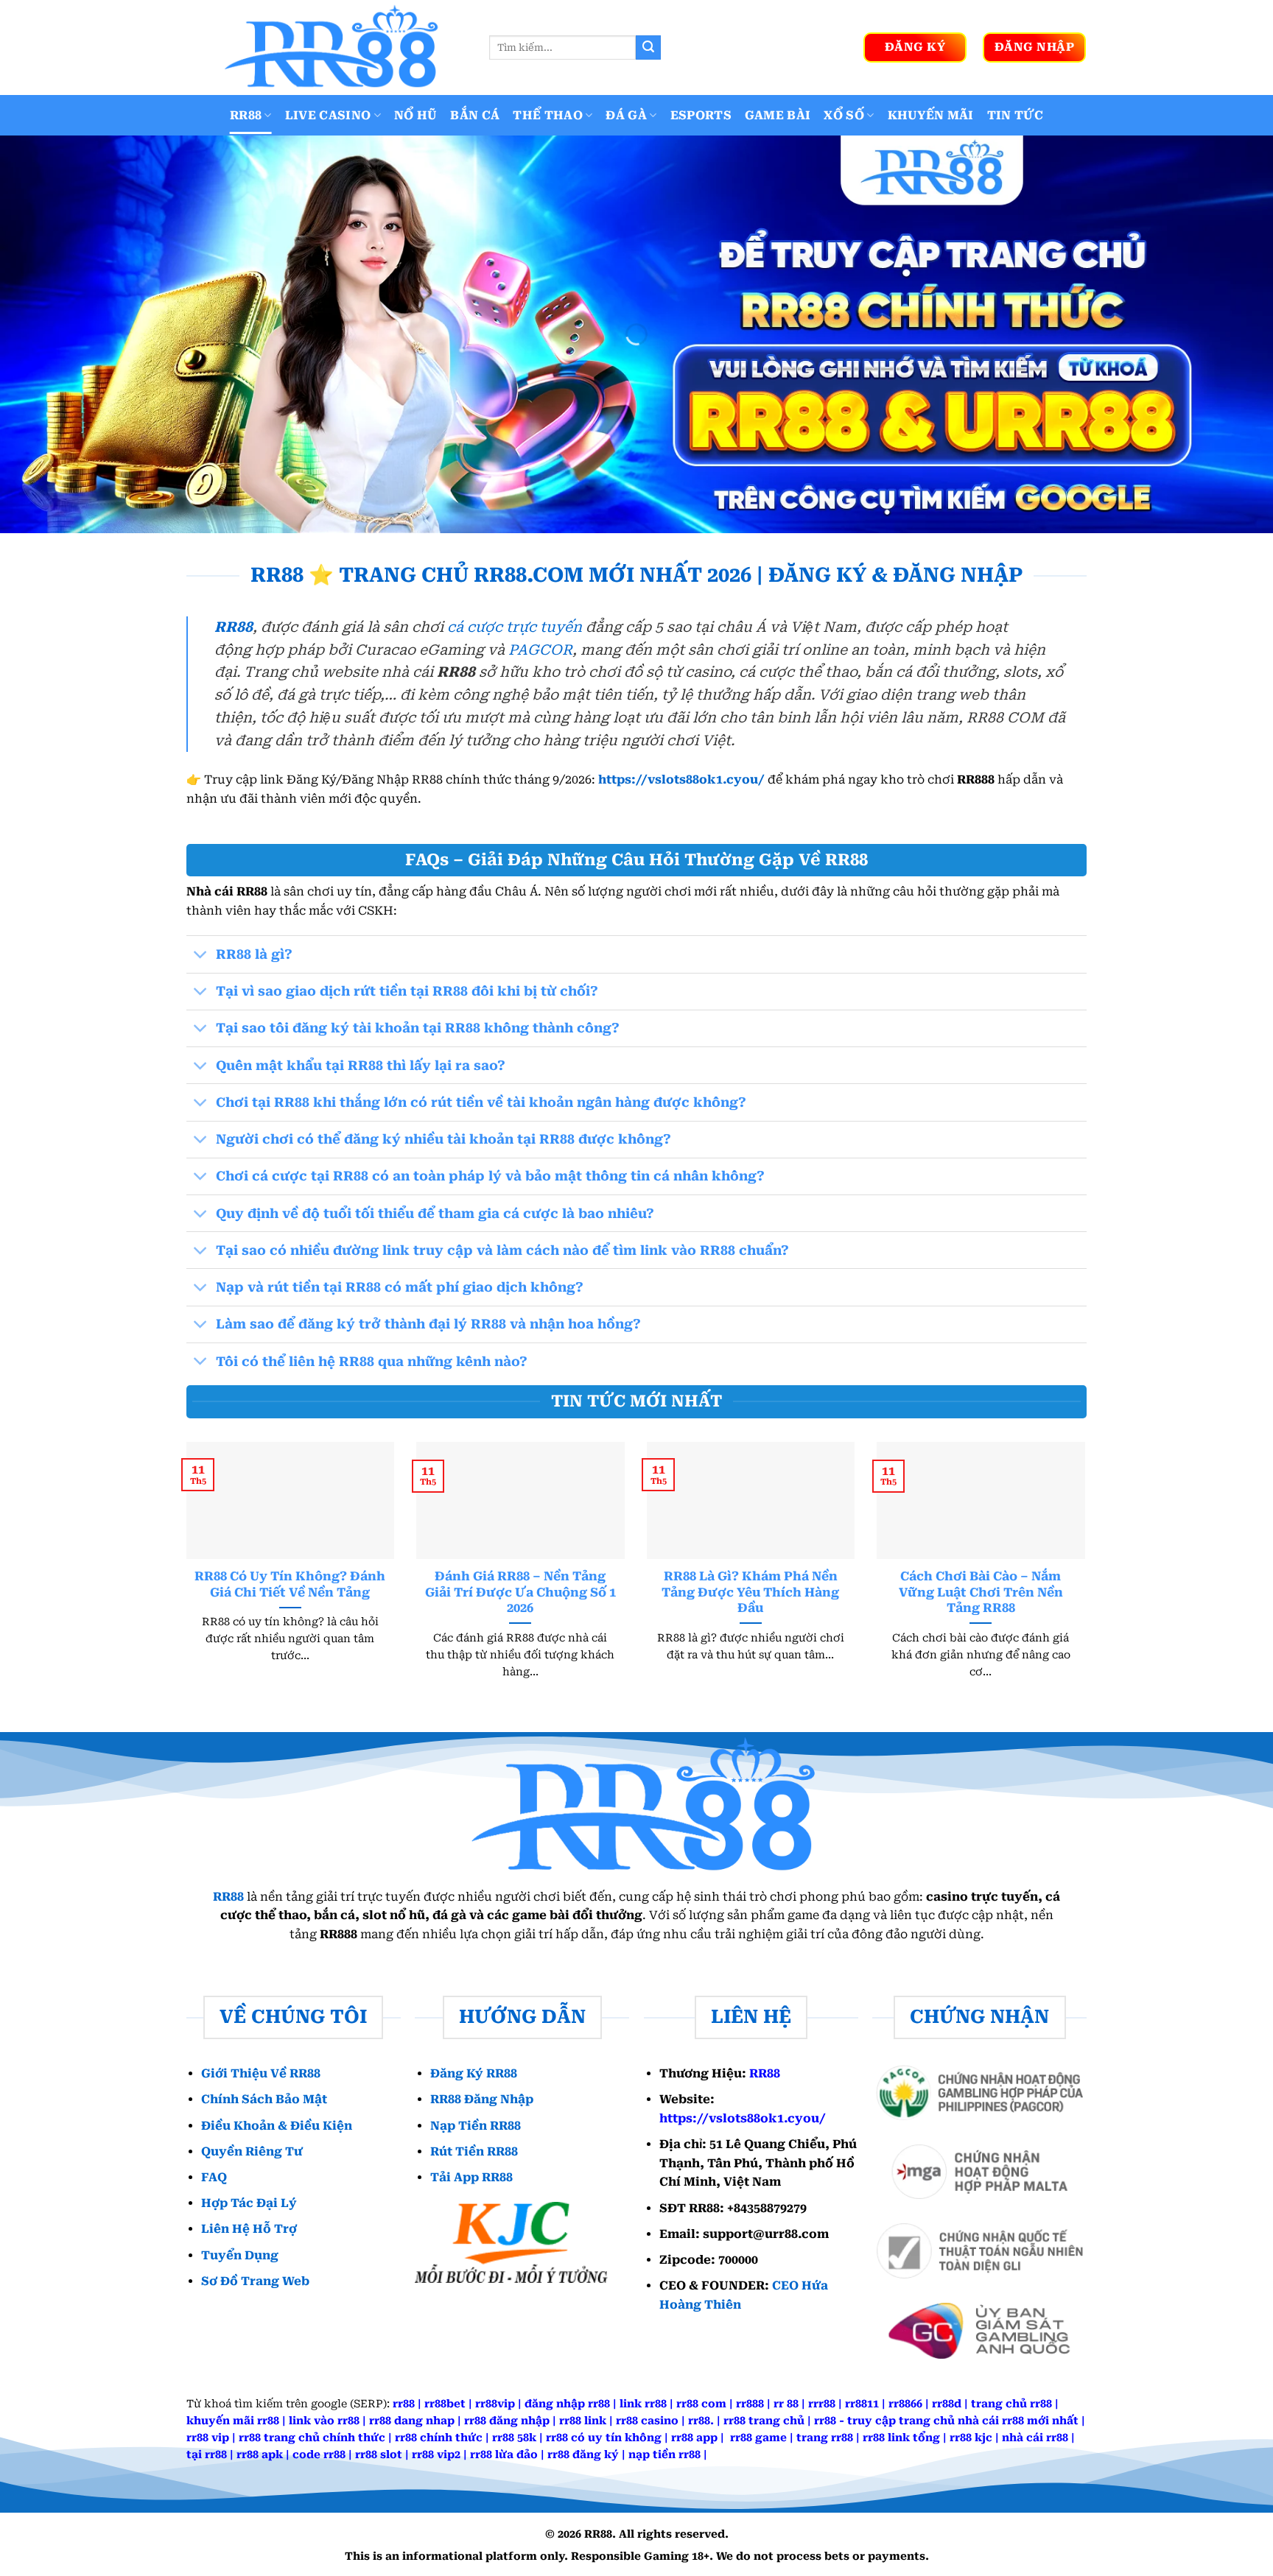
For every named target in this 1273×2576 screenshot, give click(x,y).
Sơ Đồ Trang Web (255, 2281)
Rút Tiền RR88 (474, 2151)
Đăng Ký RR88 (474, 2073)
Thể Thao (548, 115)
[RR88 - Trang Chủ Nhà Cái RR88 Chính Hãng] (327, 47)
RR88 (246, 115)
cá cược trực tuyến (515, 627)
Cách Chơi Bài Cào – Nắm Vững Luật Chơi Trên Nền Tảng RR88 (981, 1592)
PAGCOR (540, 650)
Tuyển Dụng (240, 2255)
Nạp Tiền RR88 (476, 2126)
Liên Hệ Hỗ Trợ (249, 2229)
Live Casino (328, 115)
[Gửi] (648, 48)
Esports (701, 115)
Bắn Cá (475, 115)
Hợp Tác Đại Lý (249, 2203)
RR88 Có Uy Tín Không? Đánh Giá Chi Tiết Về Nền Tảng (290, 1584)
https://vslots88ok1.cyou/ (681, 780)
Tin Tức (1015, 115)
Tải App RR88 (471, 2177)
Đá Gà (626, 115)
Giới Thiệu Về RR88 (261, 2073)
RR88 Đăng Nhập (482, 2099)
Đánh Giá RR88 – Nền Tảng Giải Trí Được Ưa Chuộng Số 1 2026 (520, 1592)
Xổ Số (844, 115)
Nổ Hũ (416, 115)
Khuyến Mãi (931, 115)
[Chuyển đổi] (201, 956)
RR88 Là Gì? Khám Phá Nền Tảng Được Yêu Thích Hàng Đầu (750, 1592)
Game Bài (778, 115)
